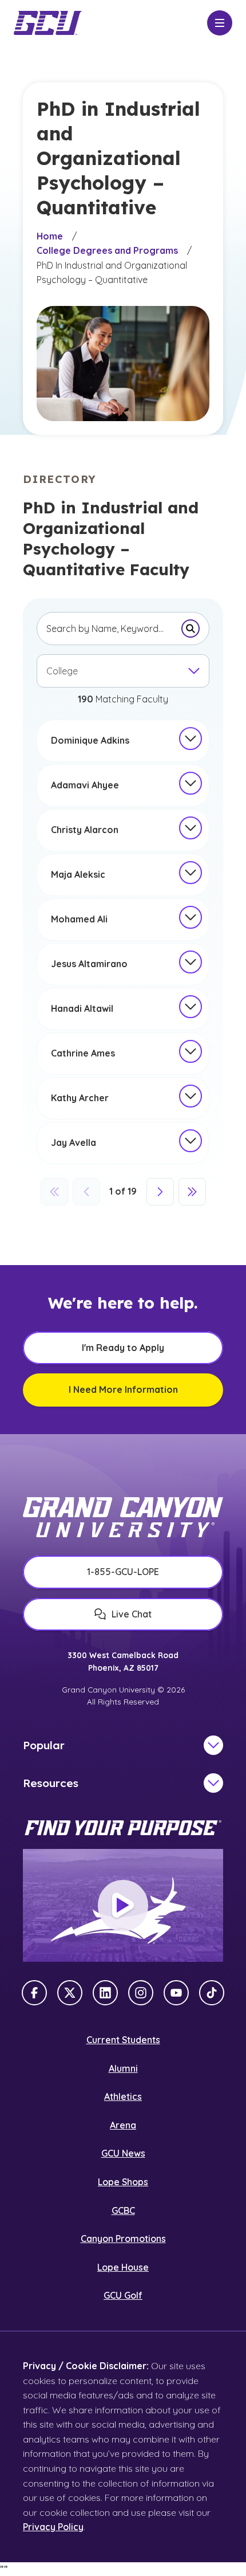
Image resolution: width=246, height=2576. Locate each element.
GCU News (123, 2153)
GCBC (123, 2210)
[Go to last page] (192, 1192)
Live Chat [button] (132, 1614)
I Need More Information (123, 1389)
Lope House (123, 2267)
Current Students (123, 2040)
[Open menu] (220, 23)
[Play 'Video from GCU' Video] (123, 1906)
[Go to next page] (160, 1192)
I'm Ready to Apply (123, 1348)
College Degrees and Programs (107, 250)
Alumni (123, 2068)
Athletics (123, 2096)
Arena (123, 2125)
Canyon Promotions (123, 2239)
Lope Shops (123, 2182)
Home (50, 236)
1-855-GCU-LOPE (123, 1572)
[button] (191, 739)
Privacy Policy (53, 2527)
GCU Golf (123, 2295)
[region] (123, 741)
